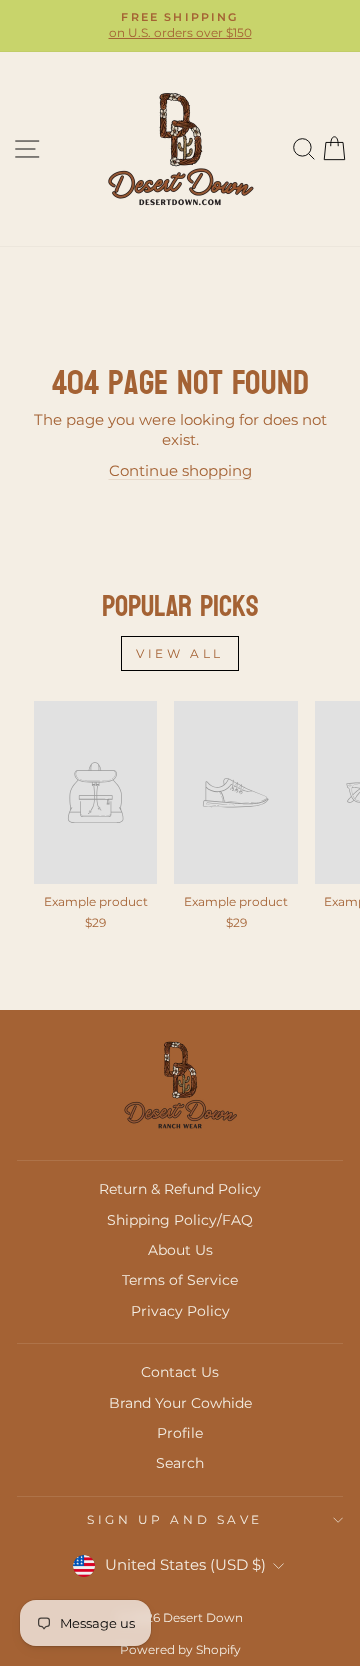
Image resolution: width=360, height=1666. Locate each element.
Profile (180, 1433)
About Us (180, 1250)
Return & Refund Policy (180, 1189)
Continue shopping (180, 471)
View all (180, 653)
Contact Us (180, 1372)
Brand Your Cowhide (180, 1403)
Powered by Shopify (180, 1649)
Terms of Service (180, 1280)
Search (180, 1463)
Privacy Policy (180, 1311)
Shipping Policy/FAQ (180, 1220)
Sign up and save (175, 1520)
